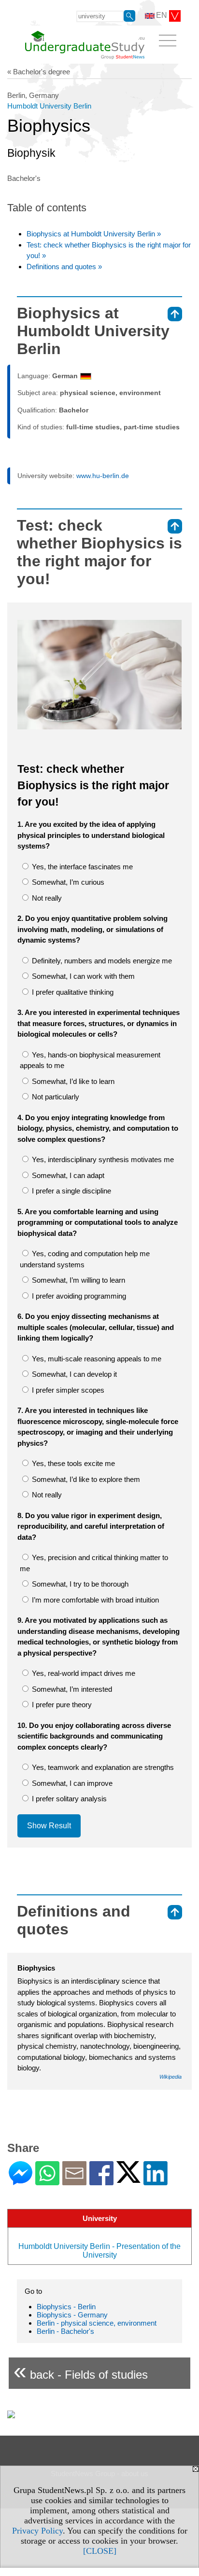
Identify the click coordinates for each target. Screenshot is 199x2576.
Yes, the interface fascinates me (81, 867)
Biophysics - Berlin (66, 2307)
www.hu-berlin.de (103, 476)
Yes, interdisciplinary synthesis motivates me (102, 1159)
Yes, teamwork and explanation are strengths (102, 1767)
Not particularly (55, 1097)
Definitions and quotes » (64, 267)
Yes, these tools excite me (72, 1463)
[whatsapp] (47, 2181)
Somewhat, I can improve (71, 1783)
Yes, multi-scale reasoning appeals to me (96, 1359)
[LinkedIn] (156, 2181)
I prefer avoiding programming (78, 1296)
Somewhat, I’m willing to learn (78, 1280)
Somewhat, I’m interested (71, 1689)
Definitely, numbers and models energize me (101, 961)
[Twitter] (128, 2179)
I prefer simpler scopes (67, 1390)
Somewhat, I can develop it (73, 1374)
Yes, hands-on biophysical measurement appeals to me (90, 1060)
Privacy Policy (37, 2531)
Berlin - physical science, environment (97, 2323)
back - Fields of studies (81, 2371)
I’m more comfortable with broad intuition (94, 1600)
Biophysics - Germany (72, 2315)
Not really (46, 898)
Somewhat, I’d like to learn (72, 1081)
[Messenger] (21, 2181)
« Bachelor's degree (39, 72)
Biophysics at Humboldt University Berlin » (94, 234)
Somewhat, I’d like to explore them (85, 1479)
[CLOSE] (100, 2551)
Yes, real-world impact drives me (83, 1673)
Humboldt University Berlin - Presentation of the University (99, 2251)
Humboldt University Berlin (49, 106)
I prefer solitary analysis (68, 1799)
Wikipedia (171, 2077)
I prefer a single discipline (71, 1191)
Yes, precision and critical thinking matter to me (94, 1563)
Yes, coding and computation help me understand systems (85, 1259)
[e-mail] (74, 2181)
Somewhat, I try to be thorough (79, 1584)
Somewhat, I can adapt (67, 1175)
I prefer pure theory (61, 1705)
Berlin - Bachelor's (65, 2331)
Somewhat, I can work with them (82, 976)
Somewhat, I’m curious (67, 882)
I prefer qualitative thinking (72, 992)
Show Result (49, 1826)
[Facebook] (101, 2181)
